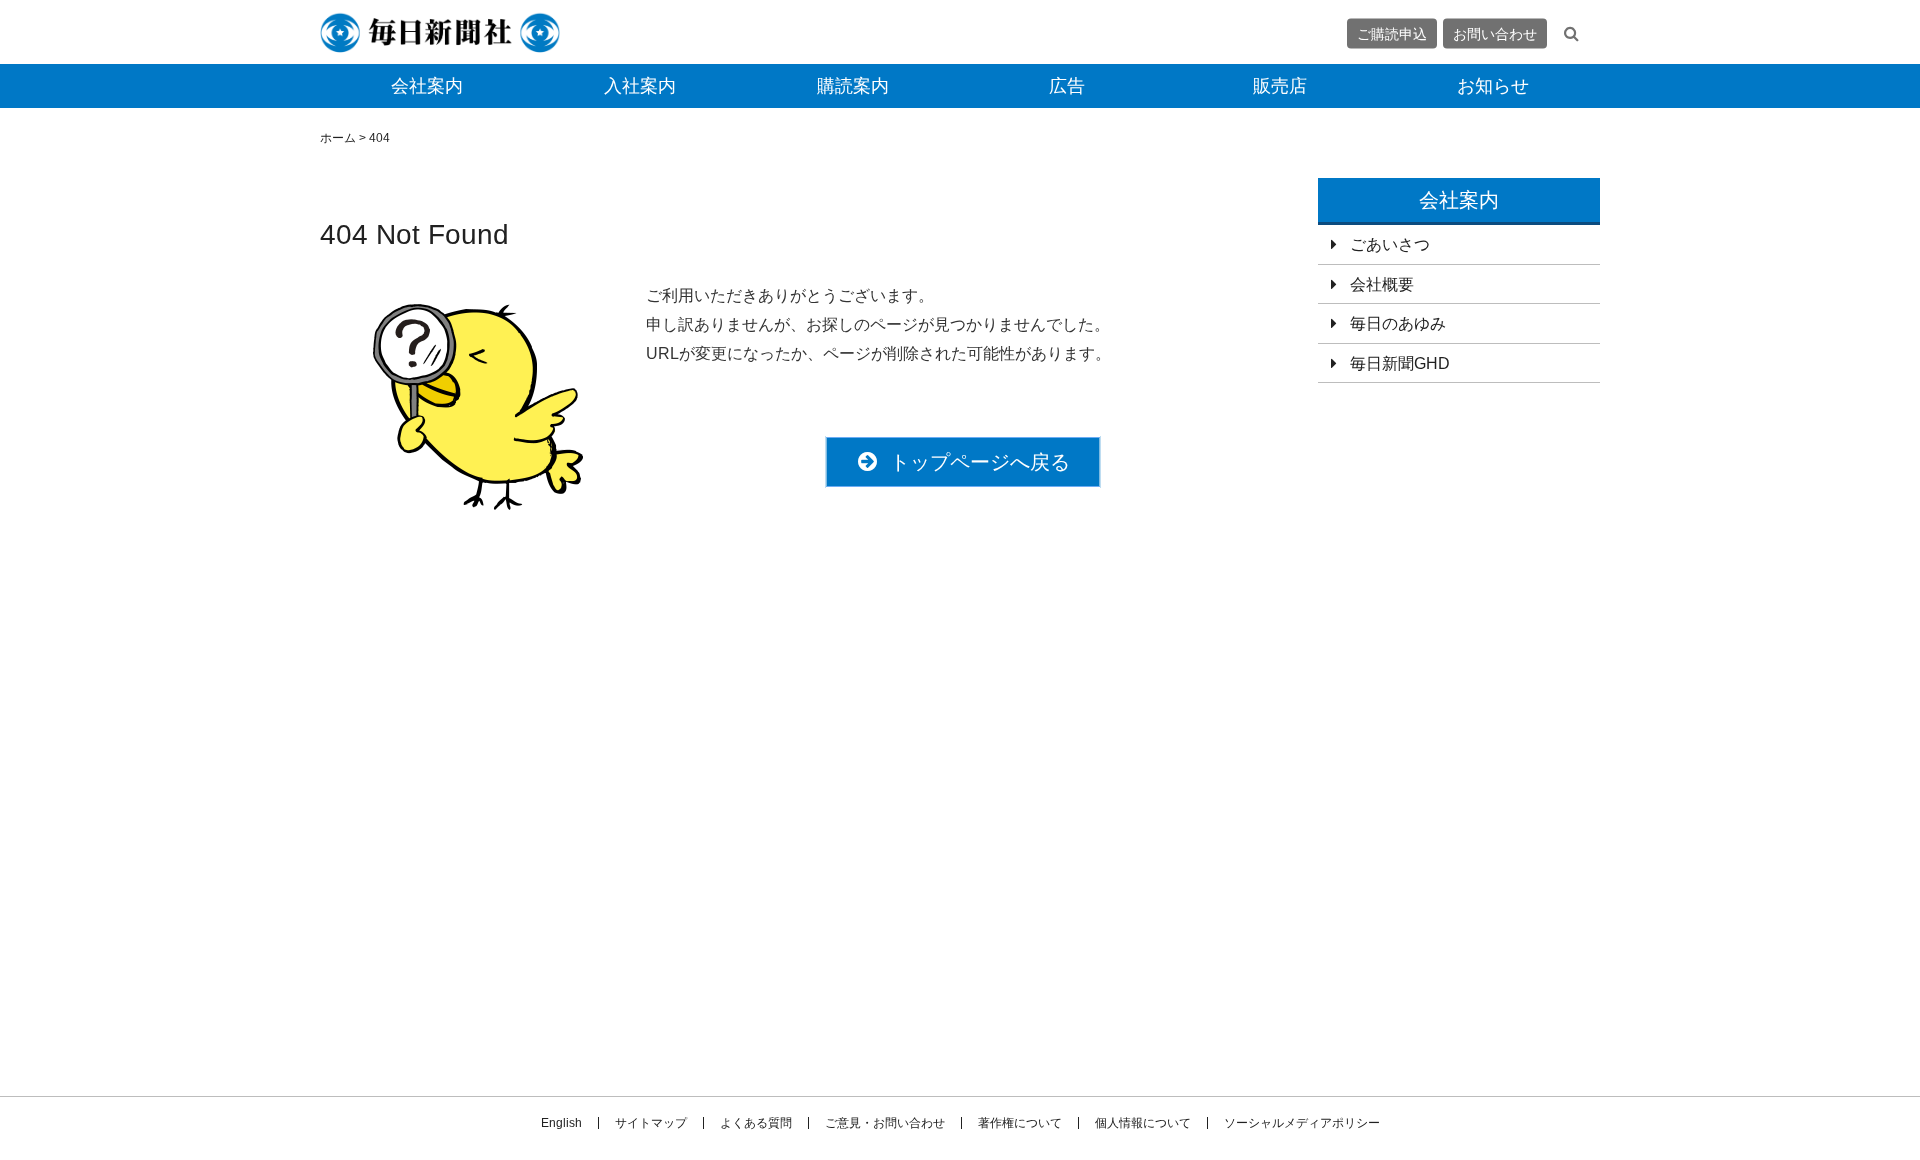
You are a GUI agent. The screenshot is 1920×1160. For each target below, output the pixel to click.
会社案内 (427, 86)
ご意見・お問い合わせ (885, 1123)
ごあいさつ (1390, 244)
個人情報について (1143, 1123)
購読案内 (853, 86)
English (561, 1123)
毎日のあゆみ (1398, 323)
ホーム (338, 138)
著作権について (1020, 1123)
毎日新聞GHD (1400, 363)
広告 (1067, 86)
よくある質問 (756, 1123)
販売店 (1280, 86)
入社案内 (640, 86)
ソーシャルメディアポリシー (1302, 1123)
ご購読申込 (1392, 33)
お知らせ (1493, 86)
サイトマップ (651, 1123)
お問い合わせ (1495, 33)
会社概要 (1382, 284)
